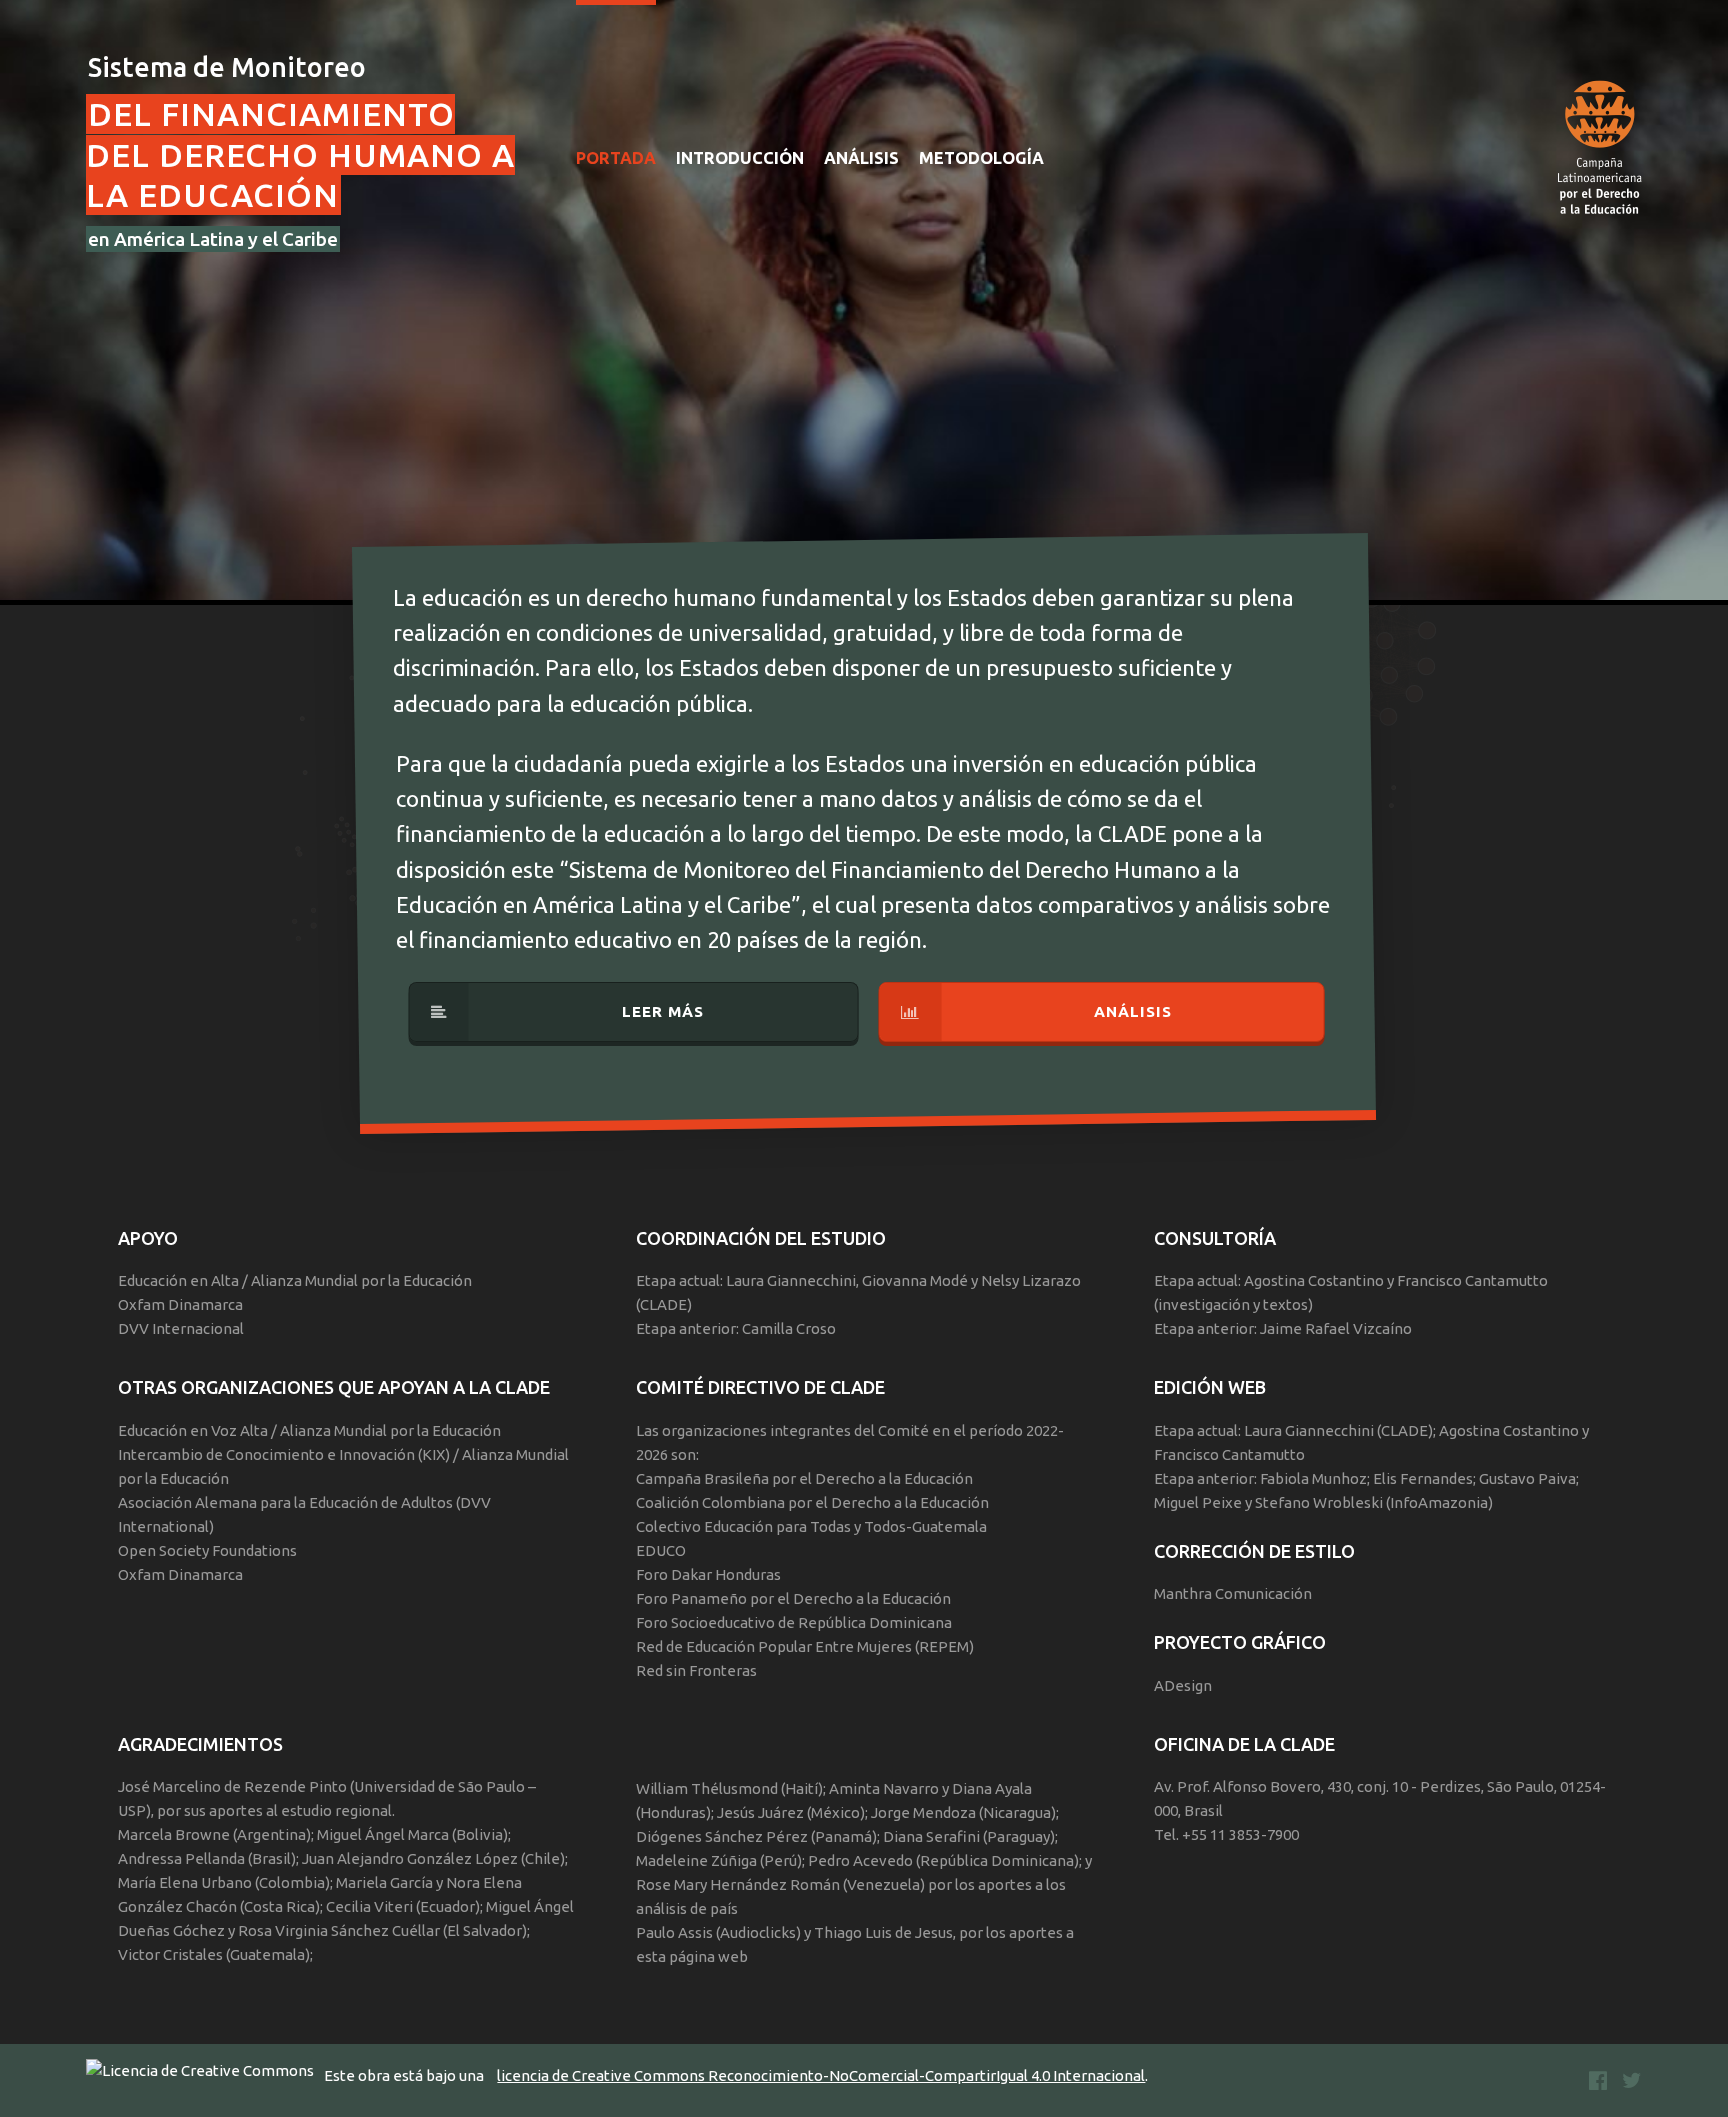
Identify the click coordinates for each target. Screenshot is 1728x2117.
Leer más (663, 1011)
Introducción (740, 158)
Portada (616, 158)
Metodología (981, 158)
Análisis (861, 158)
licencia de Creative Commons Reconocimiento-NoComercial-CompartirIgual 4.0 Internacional (821, 2075)
